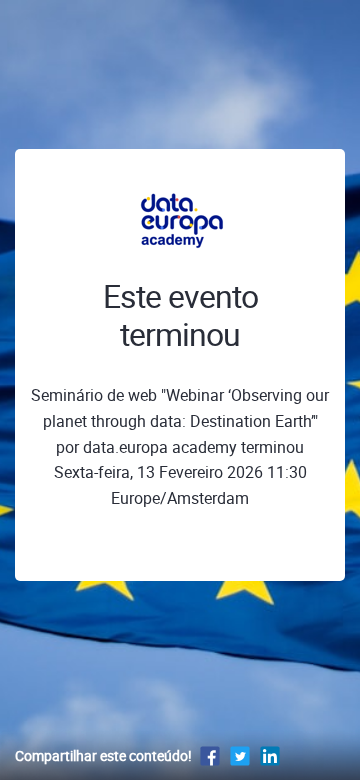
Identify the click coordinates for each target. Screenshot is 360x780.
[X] (240, 755)
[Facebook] (210, 755)
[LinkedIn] (270, 755)
